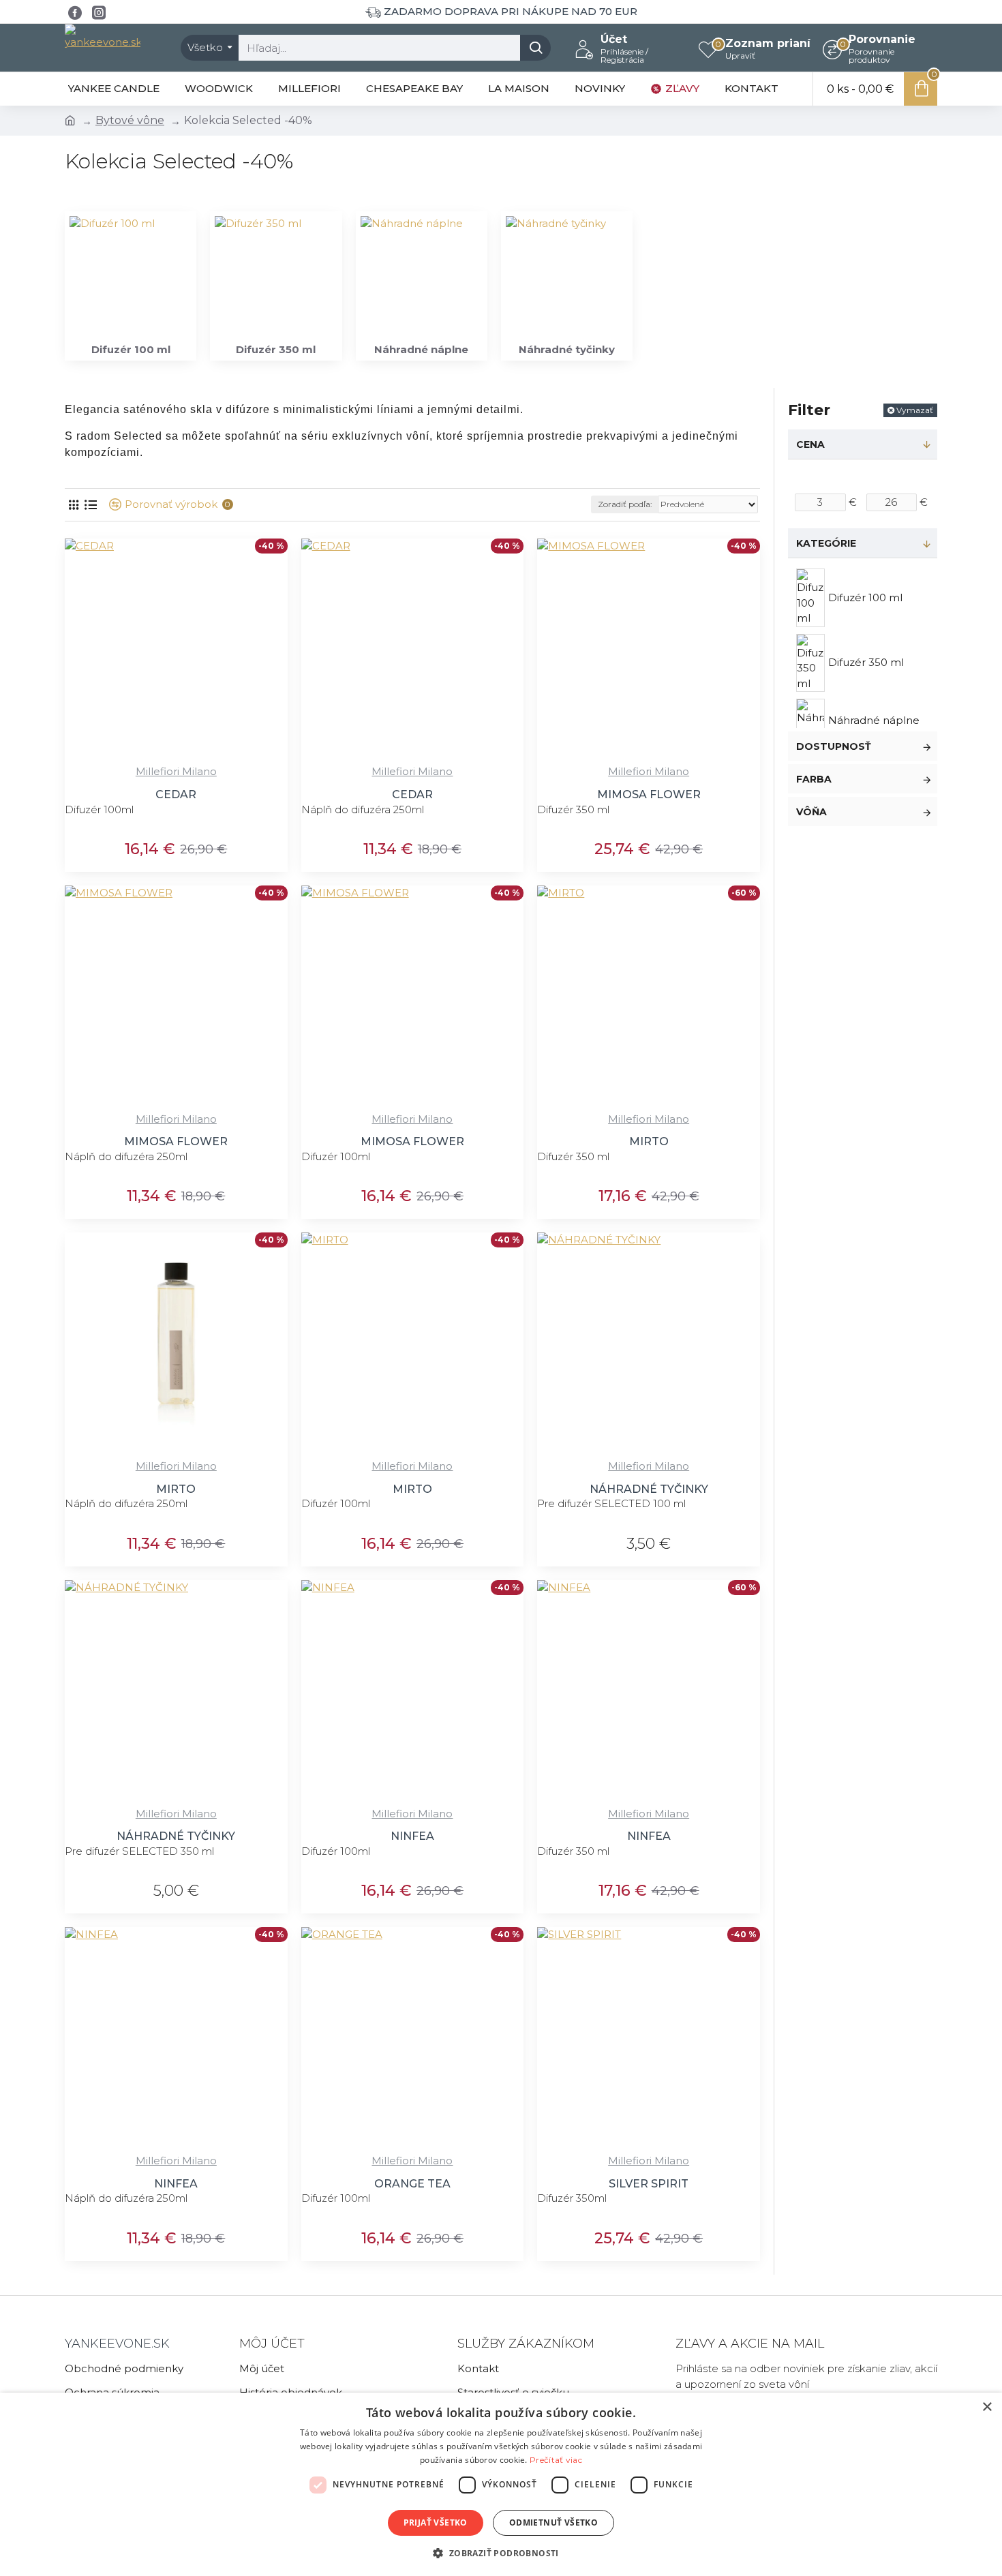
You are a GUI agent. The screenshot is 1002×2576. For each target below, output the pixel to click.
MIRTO (649, 1141)
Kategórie (826, 543)
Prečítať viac (556, 2460)
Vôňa (811, 812)
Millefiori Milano (176, 771)
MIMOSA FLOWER (649, 794)
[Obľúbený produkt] (244, 756)
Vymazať (915, 410)
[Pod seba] (90, 505)
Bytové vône (130, 120)
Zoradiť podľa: (625, 504)
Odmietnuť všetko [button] (553, 2522)
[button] (501, 2553)
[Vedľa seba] (73, 505)
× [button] (987, 2407)
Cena (810, 444)
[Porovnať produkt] (272, 756)
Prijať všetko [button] (436, 2522)
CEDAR (176, 794)
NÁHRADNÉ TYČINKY (649, 1489)
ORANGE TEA (412, 2184)
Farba (814, 779)
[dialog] (501, 2484)
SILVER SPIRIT (649, 2184)
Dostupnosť (834, 746)
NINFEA (412, 1836)
